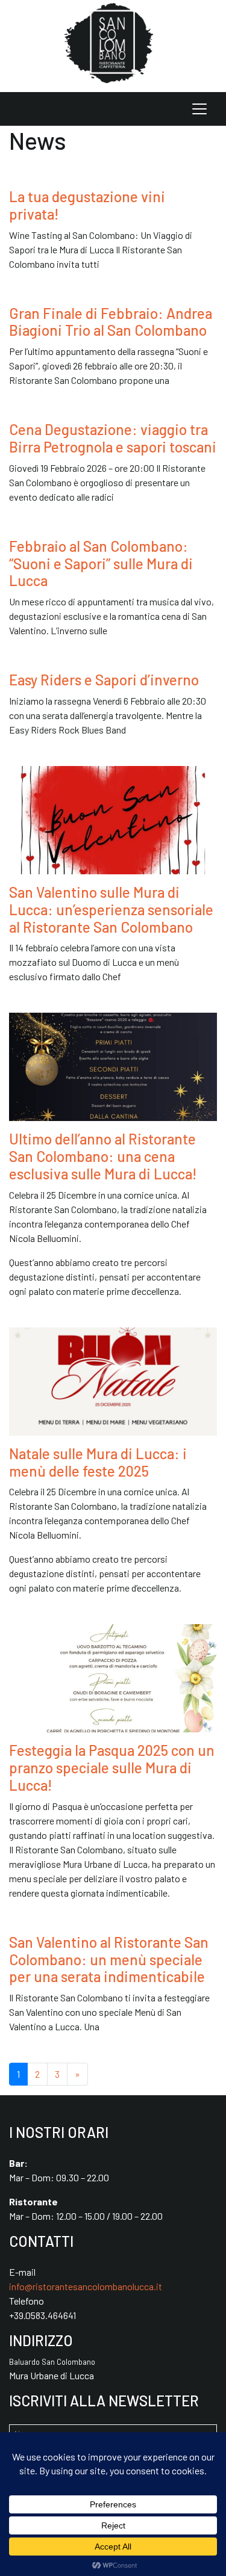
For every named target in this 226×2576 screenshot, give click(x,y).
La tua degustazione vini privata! (87, 205)
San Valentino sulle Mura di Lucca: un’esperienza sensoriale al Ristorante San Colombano (111, 910)
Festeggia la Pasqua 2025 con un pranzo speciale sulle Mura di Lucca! (112, 1768)
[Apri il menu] (199, 109)
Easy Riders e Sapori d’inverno (104, 680)
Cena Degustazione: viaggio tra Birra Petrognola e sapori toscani (113, 438)
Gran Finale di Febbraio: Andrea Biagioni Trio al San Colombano (111, 322)
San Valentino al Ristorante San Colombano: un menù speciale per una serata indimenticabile (109, 1960)
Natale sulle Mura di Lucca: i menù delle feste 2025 (98, 1462)
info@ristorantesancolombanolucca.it (86, 2286)
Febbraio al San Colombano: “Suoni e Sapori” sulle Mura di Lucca (101, 564)
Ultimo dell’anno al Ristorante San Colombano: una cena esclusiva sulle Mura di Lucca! (103, 1156)
